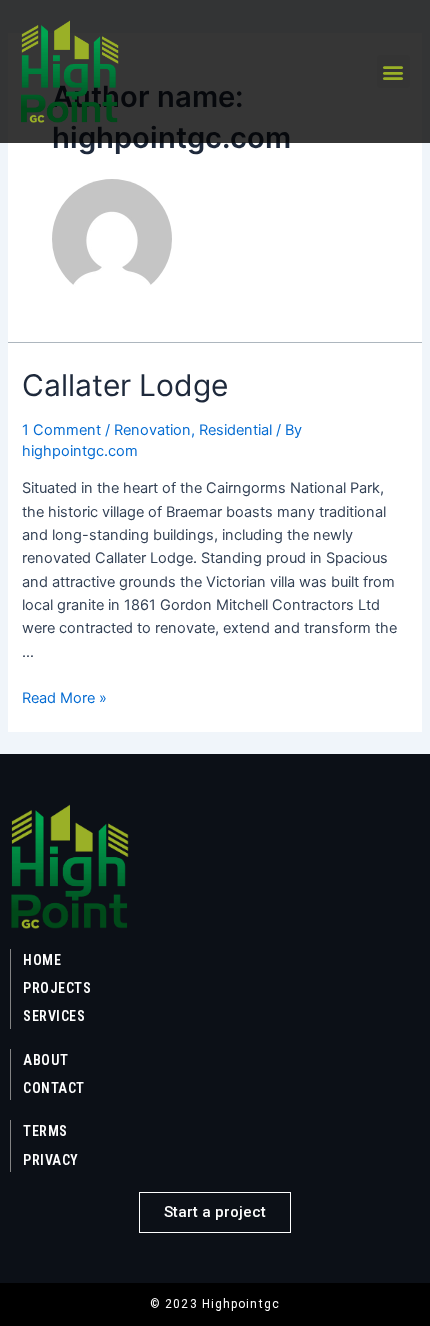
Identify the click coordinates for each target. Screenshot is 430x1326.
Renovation (152, 430)
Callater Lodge (125, 385)
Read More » (64, 698)
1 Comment (61, 430)
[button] (393, 71)
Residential (235, 430)
